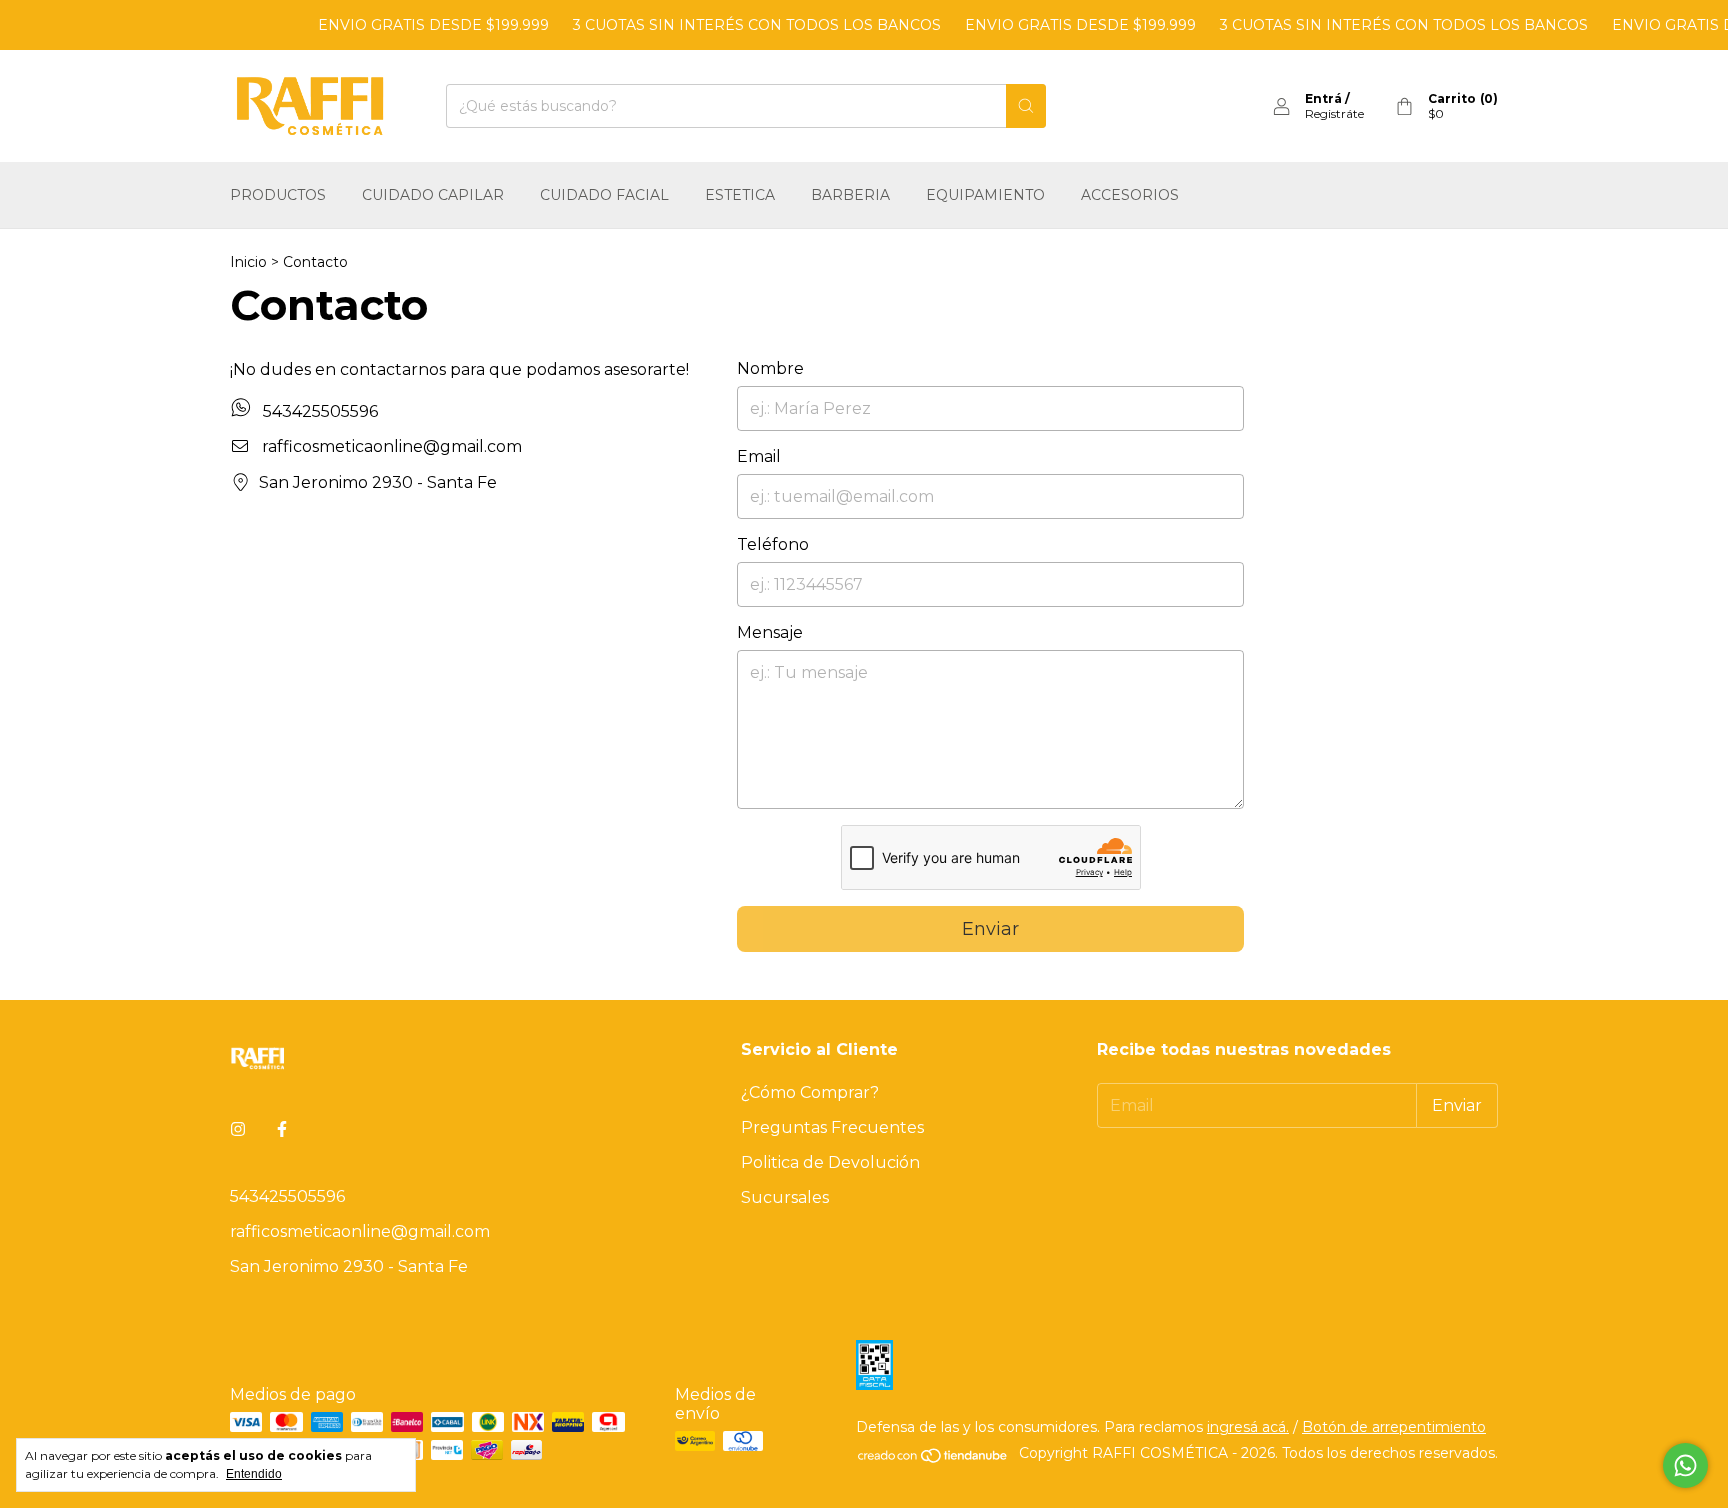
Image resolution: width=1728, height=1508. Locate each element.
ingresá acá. (1248, 1427)
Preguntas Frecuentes (832, 1127)
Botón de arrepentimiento (1394, 1427)
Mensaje (770, 632)
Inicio (248, 262)
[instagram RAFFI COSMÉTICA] (238, 1129)
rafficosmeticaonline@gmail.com (392, 446)
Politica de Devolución (830, 1162)
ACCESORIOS (1130, 195)
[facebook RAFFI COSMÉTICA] (282, 1129)
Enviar (990, 929)
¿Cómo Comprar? (810, 1092)
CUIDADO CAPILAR (433, 195)
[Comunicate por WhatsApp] (1685, 1465)
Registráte (1334, 113)
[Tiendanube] (933, 1459)
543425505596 (318, 411)
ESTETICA (740, 195)
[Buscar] (1026, 106)
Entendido (254, 1474)
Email (759, 456)
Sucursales (785, 1197)
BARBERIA (850, 195)
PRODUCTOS (278, 195)
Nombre (770, 368)
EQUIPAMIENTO (985, 195)
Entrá (1323, 98)
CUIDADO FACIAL (604, 195)
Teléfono (773, 544)
